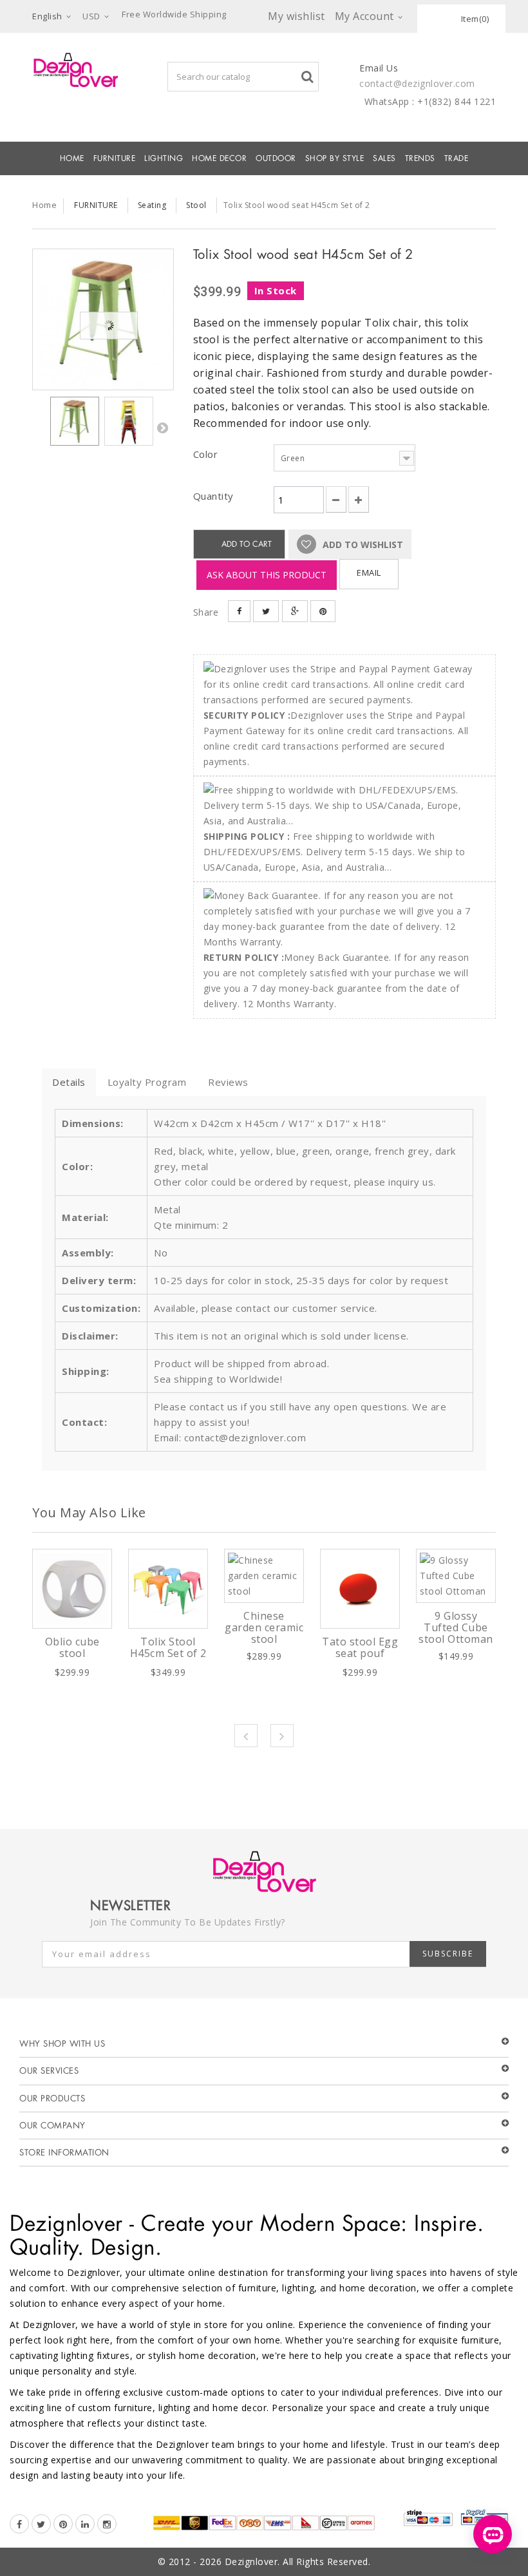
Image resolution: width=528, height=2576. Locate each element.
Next (162, 428)
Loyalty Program (147, 1082)
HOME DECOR (219, 158)
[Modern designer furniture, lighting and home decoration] (76, 70)
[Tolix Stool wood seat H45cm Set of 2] (103, 319)
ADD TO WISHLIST (362, 545)
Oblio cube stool (72, 1647)
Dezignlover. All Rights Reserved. (298, 2562)
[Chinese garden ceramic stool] (264, 1576)
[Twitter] (41, 2524)
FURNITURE (115, 158)
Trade (457, 158)
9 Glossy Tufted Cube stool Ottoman (456, 1627)
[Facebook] (19, 2524)
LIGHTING (164, 158)
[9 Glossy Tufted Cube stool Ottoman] (456, 1576)
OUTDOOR (276, 158)
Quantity (213, 496)
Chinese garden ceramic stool (264, 1627)
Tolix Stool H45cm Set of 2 (168, 1647)
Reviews (228, 1082)
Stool (196, 205)
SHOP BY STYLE (335, 158)
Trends (420, 158)
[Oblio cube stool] (72, 1589)
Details (69, 1082)
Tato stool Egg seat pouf (360, 1647)
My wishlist (297, 16)
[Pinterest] (63, 2524)
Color (207, 454)
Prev (246, 1736)
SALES (384, 158)
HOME (72, 158)
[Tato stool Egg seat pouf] (360, 1589)
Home (44, 205)
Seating (152, 205)
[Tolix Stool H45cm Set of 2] (168, 1589)
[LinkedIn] (85, 2524)
